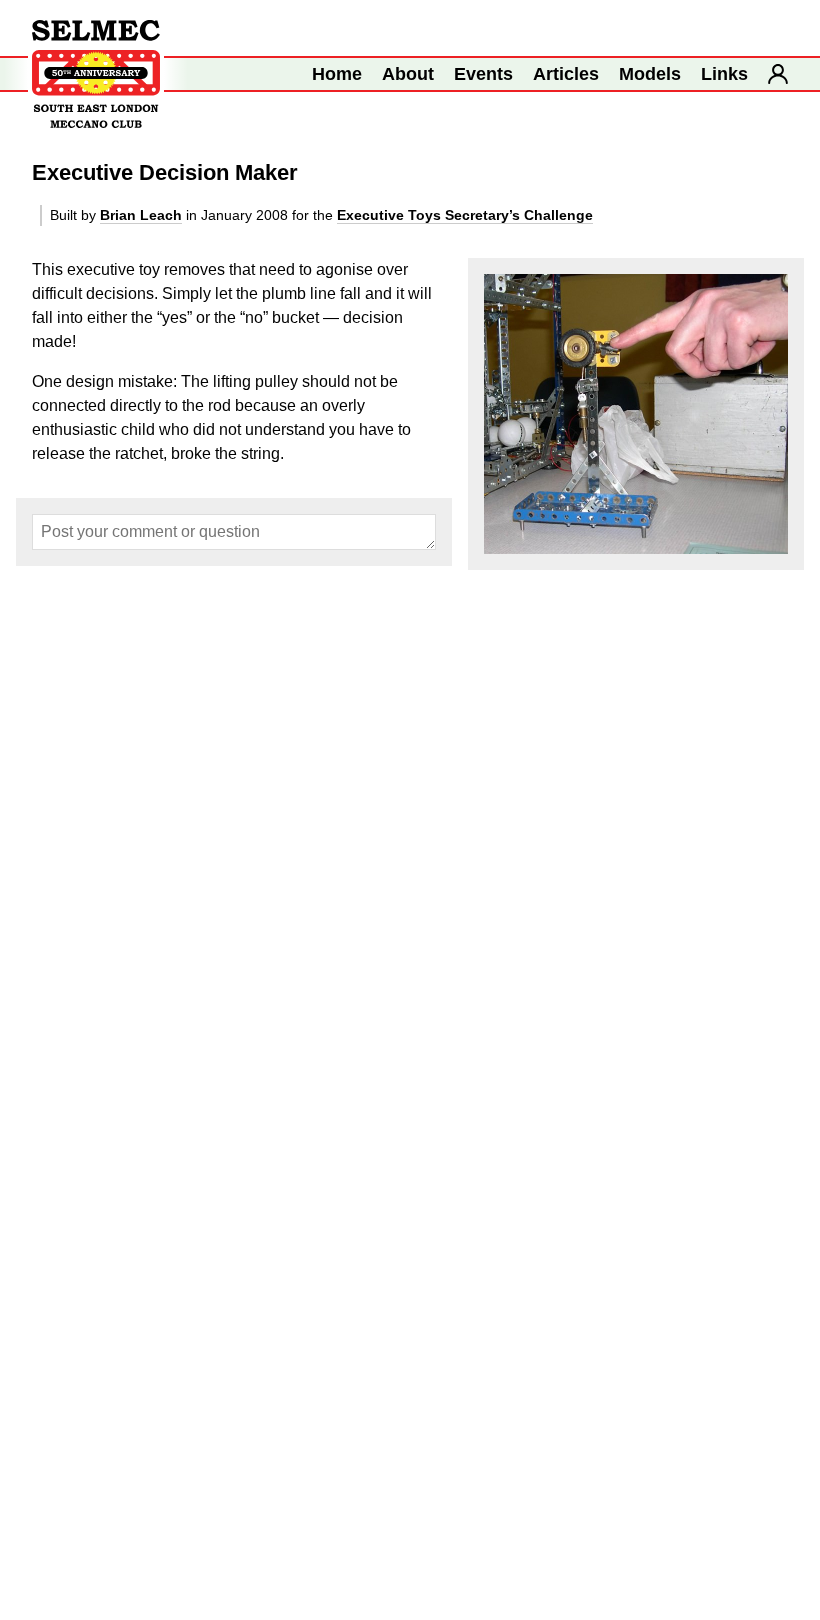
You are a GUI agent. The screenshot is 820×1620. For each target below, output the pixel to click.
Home (337, 74)
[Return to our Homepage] (96, 74)
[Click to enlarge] (636, 414)
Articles (566, 74)
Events (483, 74)
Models (650, 74)
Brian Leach (141, 215)
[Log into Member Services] (778, 74)
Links (724, 74)
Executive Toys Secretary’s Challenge (465, 215)
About (408, 74)
